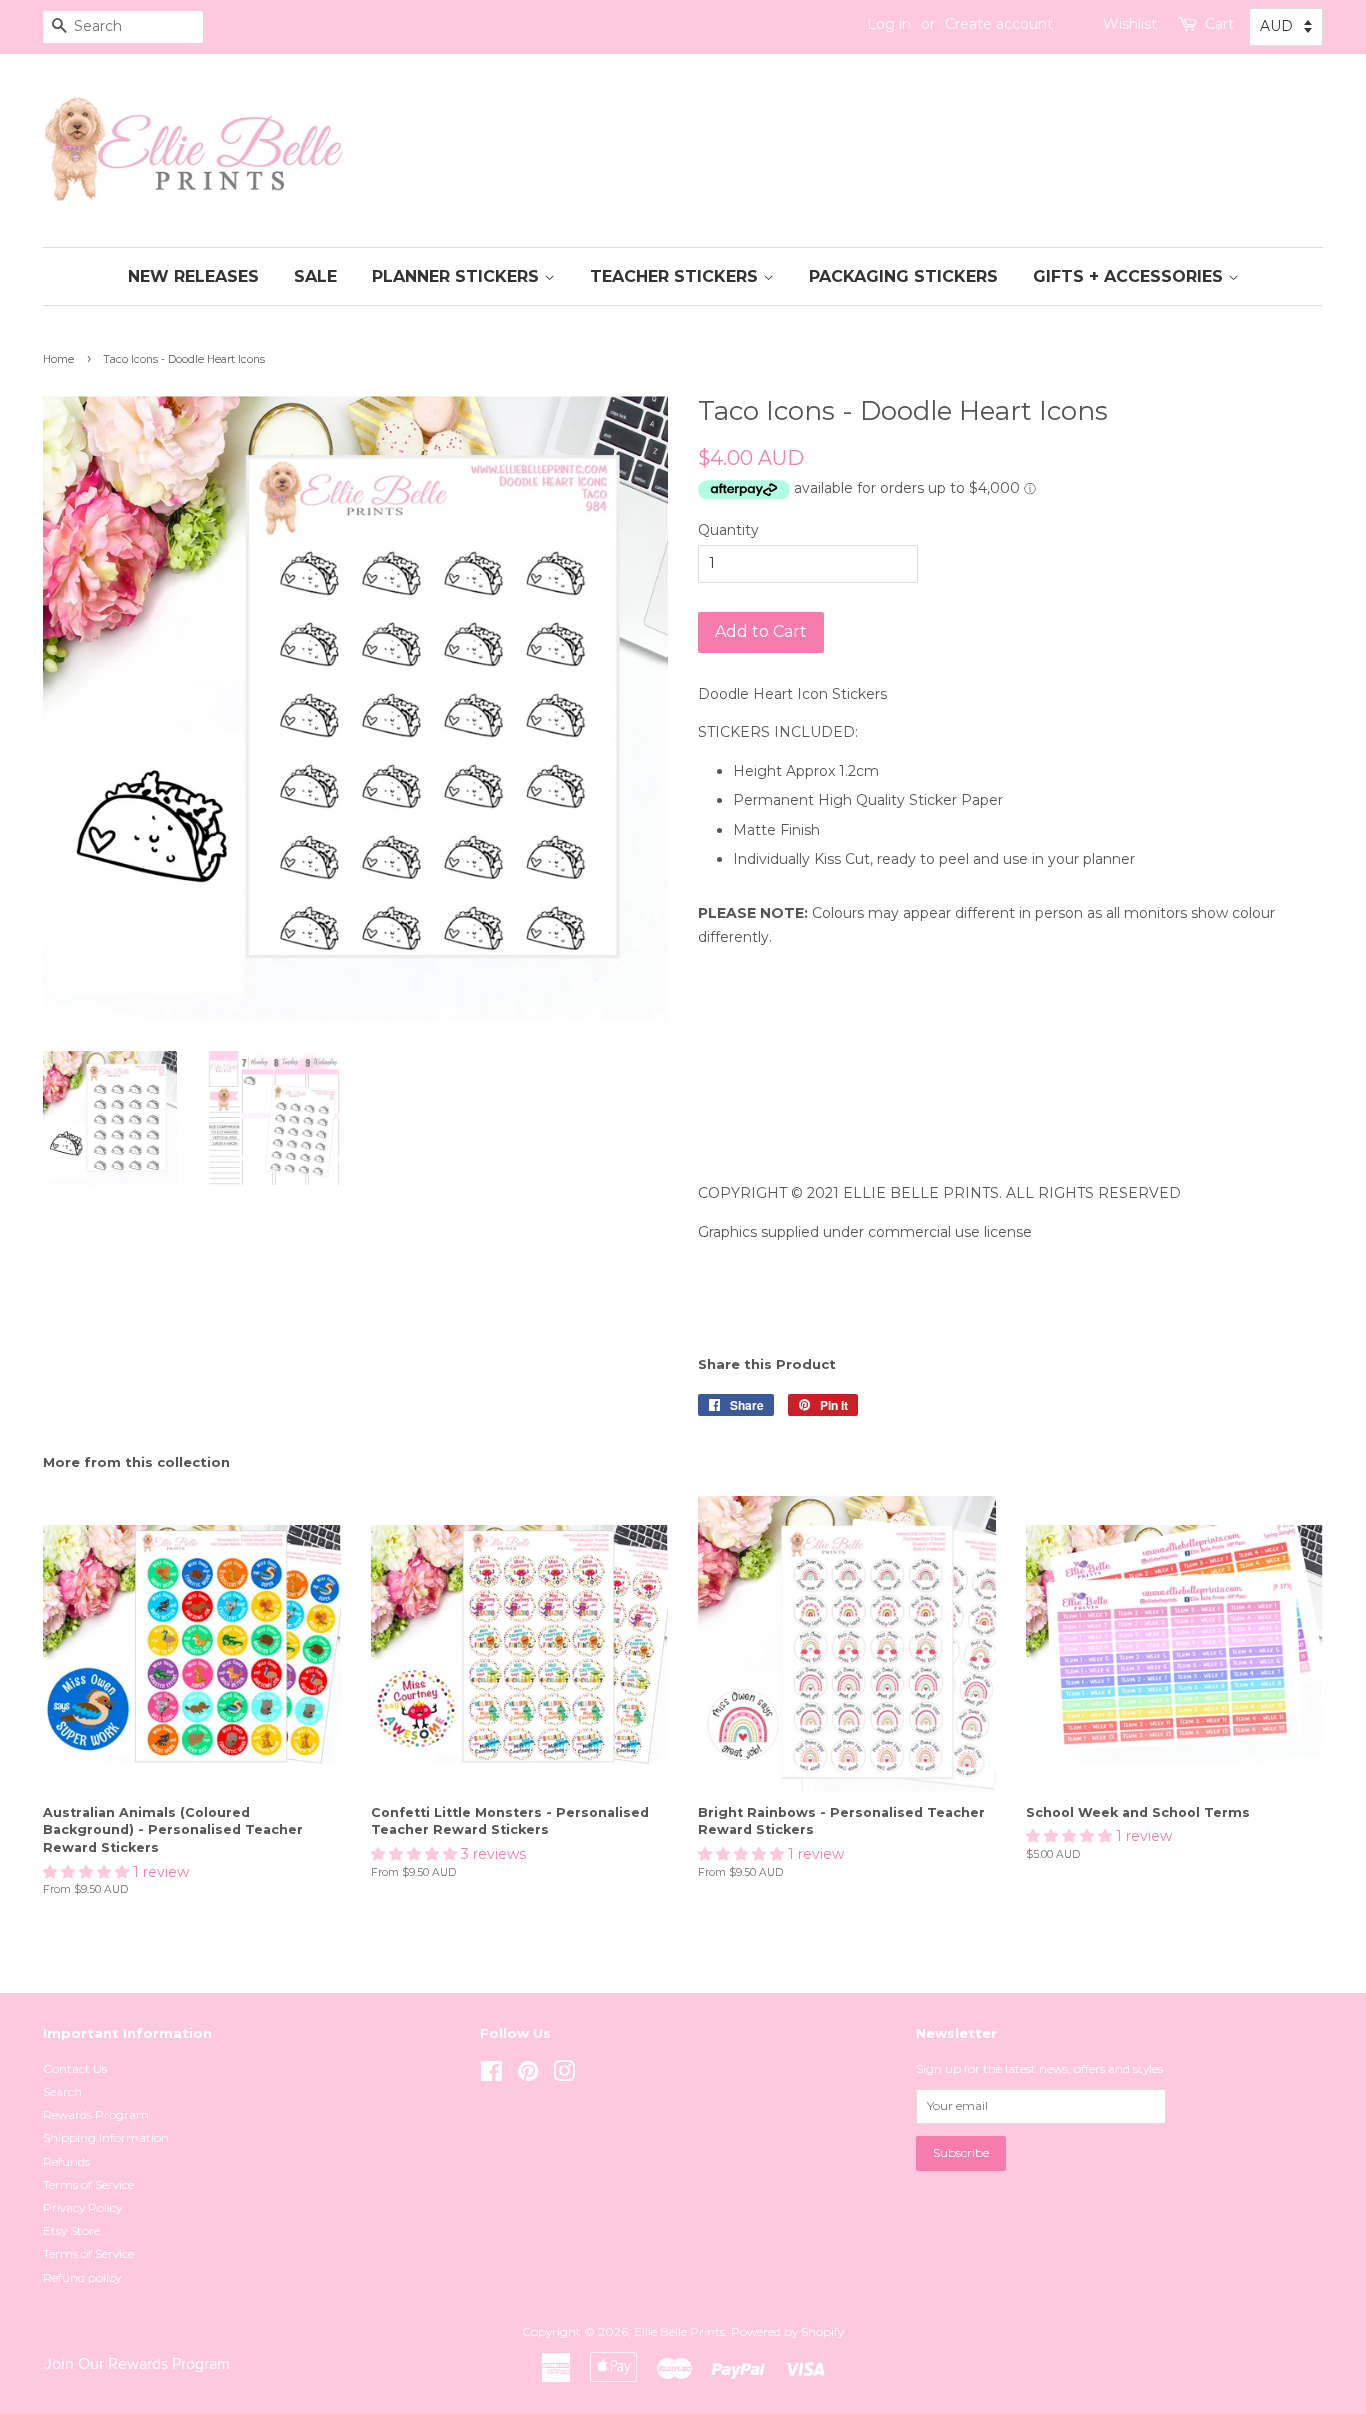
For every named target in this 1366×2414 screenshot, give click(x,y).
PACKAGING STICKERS (903, 276)
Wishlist (1130, 24)
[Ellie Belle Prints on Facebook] (491, 2075)
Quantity (728, 530)
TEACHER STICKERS (676, 276)
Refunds (66, 2161)
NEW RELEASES (193, 276)
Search (62, 2091)
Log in (889, 24)
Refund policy (82, 2277)
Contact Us (75, 2068)
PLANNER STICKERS (458, 276)
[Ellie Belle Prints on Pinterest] (528, 2075)
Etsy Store (71, 2230)
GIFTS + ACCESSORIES (1130, 276)
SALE (315, 276)
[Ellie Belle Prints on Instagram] (564, 2075)
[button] (88, 1872)
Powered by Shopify (787, 2331)
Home (58, 359)
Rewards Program (96, 2114)
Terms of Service (88, 2184)
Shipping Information (106, 2137)
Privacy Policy (82, 2207)
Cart (1219, 24)
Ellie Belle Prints (679, 2331)
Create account (999, 24)
